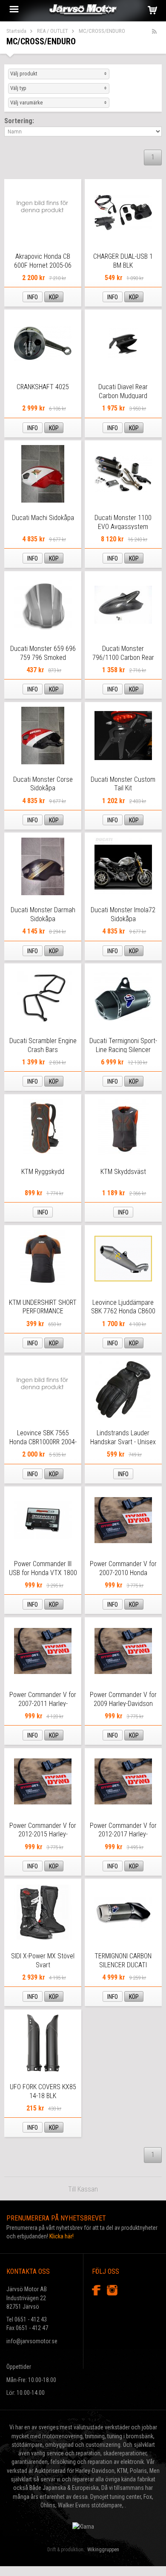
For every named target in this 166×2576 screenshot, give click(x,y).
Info (33, 297)
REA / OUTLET (53, 31)
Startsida (16, 31)
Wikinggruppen (103, 2550)
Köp (54, 297)
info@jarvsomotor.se (32, 2341)
